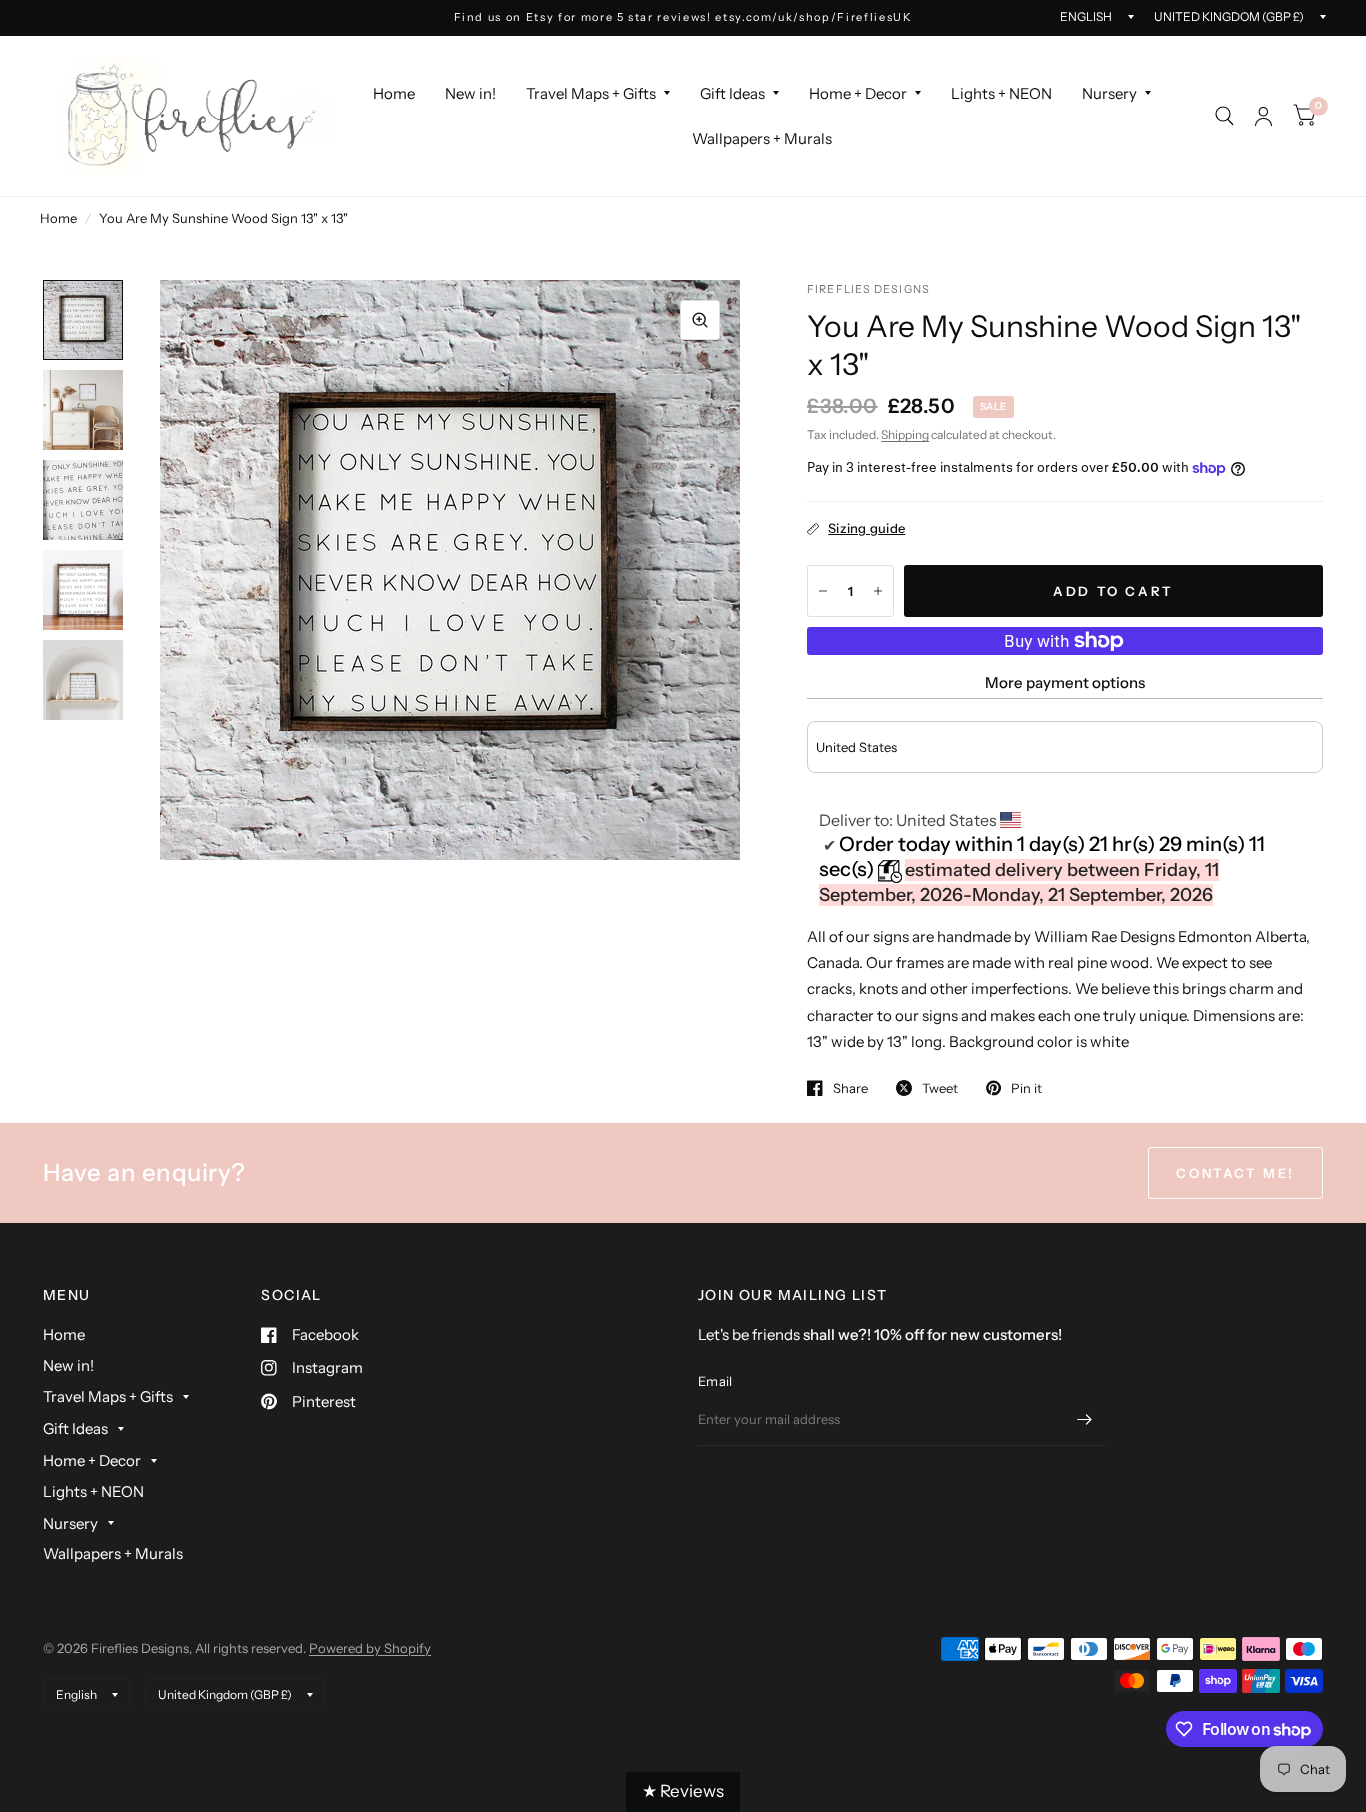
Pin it (1026, 1088)
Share (850, 1088)
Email (715, 1381)
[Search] (1224, 116)
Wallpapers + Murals (762, 138)
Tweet (940, 1088)
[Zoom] (700, 320)
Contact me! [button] (1235, 1173)
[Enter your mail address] (1085, 1420)
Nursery (1109, 93)
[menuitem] (394, 94)
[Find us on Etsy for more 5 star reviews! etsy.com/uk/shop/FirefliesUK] (683, 17)
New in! (470, 93)
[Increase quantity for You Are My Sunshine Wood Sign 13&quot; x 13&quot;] (878, 591)
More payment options (1065, 682)
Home (394, 93)
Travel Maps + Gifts (591, 93)
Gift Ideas (732, 93)
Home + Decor (858, 93)
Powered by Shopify (370, 1648)
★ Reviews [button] (683, 1791)
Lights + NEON (1001, 93)
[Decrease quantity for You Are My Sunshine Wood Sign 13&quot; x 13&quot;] (823, 591)
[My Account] (1263, 116)
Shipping (905, 434)
